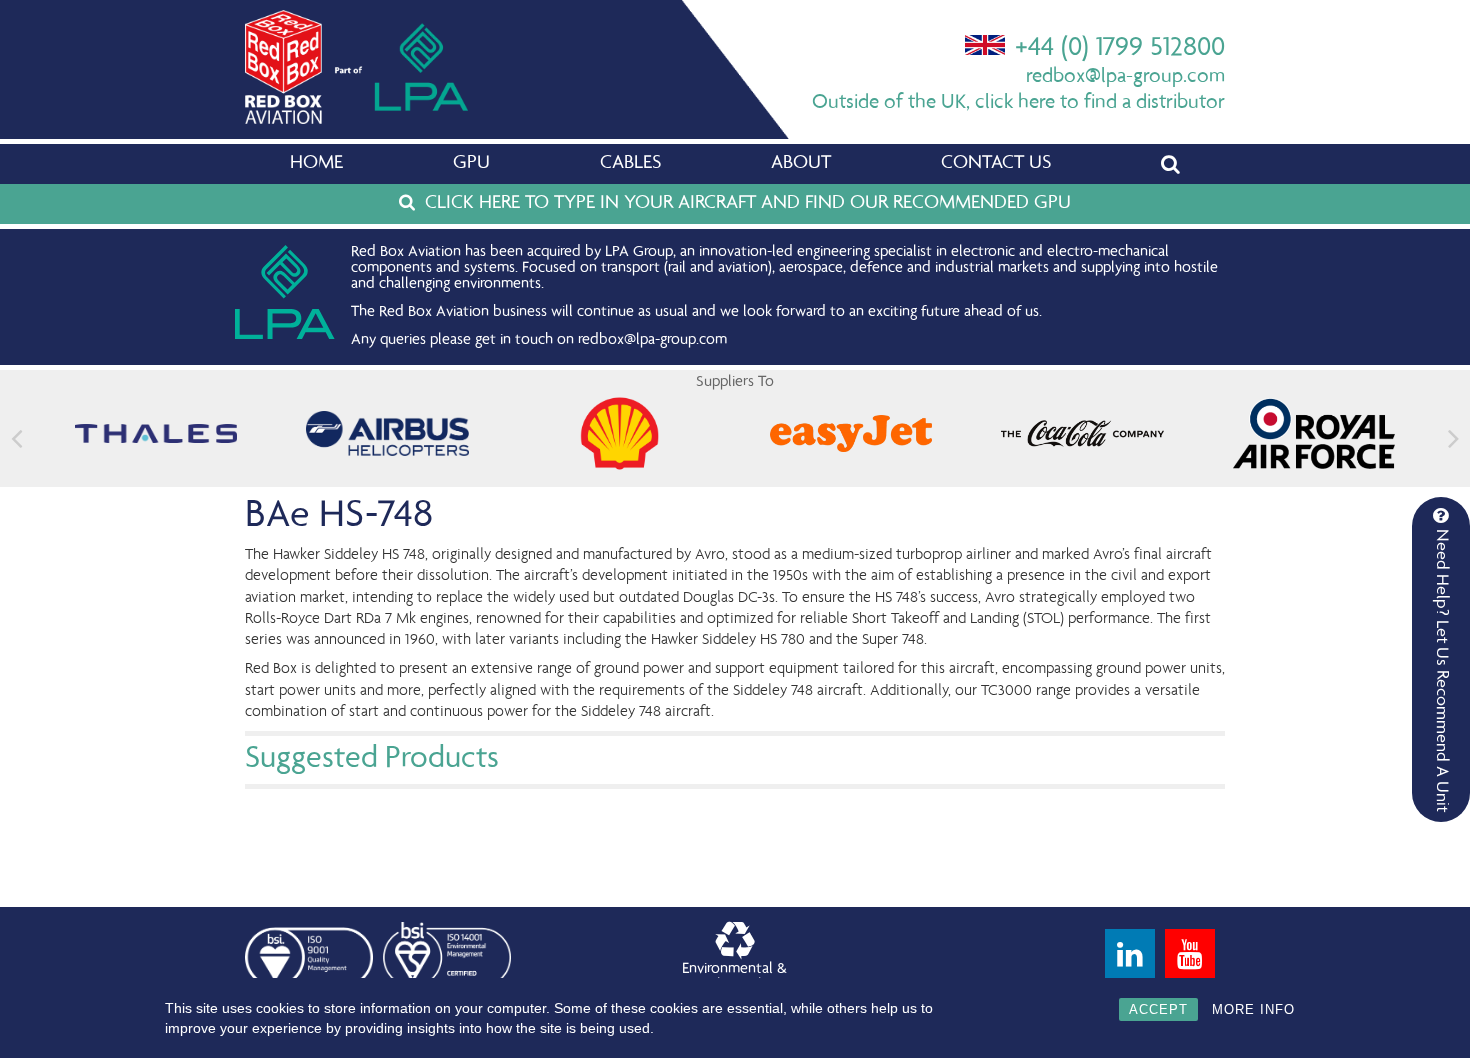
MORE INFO (1253, 1009)
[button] (1453, 438)
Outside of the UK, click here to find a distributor (1018, 103)
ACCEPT (1158, 1009)
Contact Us (996, 164)
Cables (630, 164)
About (801, 164)
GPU (471, 164)
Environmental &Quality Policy (734, 978)
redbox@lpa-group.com (1125, 77)
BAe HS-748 (339, 517)
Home (316, 164)
